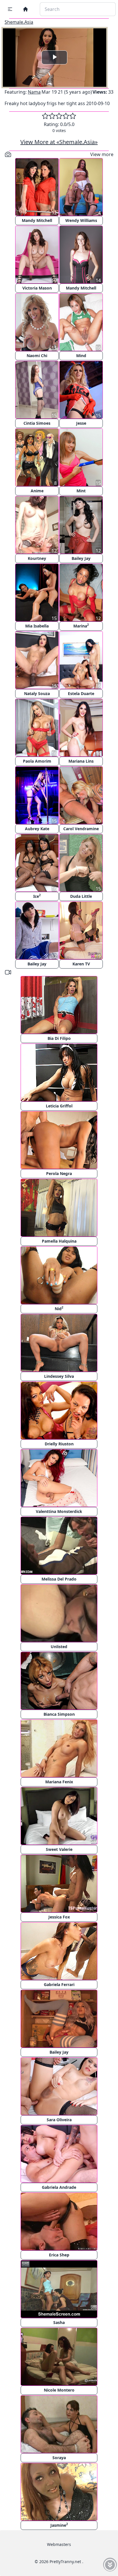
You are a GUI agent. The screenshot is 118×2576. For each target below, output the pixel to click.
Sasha (59, 2322)
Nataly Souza (37, 693)
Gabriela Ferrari (59, 1984)
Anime (37, 491)
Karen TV (81, 964)
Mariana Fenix (59, 1782)
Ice (37, 896)
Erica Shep (59, 2255)
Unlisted (59, 1647)
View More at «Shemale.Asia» (59, 142)
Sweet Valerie (59, 1849)
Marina (81, 626)
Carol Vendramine (81, 829)
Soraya (59, 2458)
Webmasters (59, 2544)
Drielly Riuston (59, 1444)
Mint (81, 491)
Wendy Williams (81, 220)
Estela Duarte (81, 693)
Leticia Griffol (59, 1106)
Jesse (81, 423)
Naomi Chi (37, 356)
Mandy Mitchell (37, 220)
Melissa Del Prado (59, 1579)
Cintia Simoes (37, 423)
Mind (81, 356)
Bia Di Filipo (59, 1038)
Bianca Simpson (59, 1714)
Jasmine (59, 2525)
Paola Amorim (37, 761)
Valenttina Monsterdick (59, 1511)
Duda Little (81, 896)
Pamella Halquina (59, 1241)
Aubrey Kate (37, 829)
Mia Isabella (37, 626)
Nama (34, 92)
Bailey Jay (81, 558)
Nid (59, 1308)
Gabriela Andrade (59, 2187)
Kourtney (37, 558)
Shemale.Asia (19, 22)
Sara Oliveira (59, 2120)
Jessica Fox (59, 1917)
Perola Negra (59, 1173)
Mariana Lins (81, 761)
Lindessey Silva (59, 1376)
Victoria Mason (37, 288)
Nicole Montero (59, 2390)
